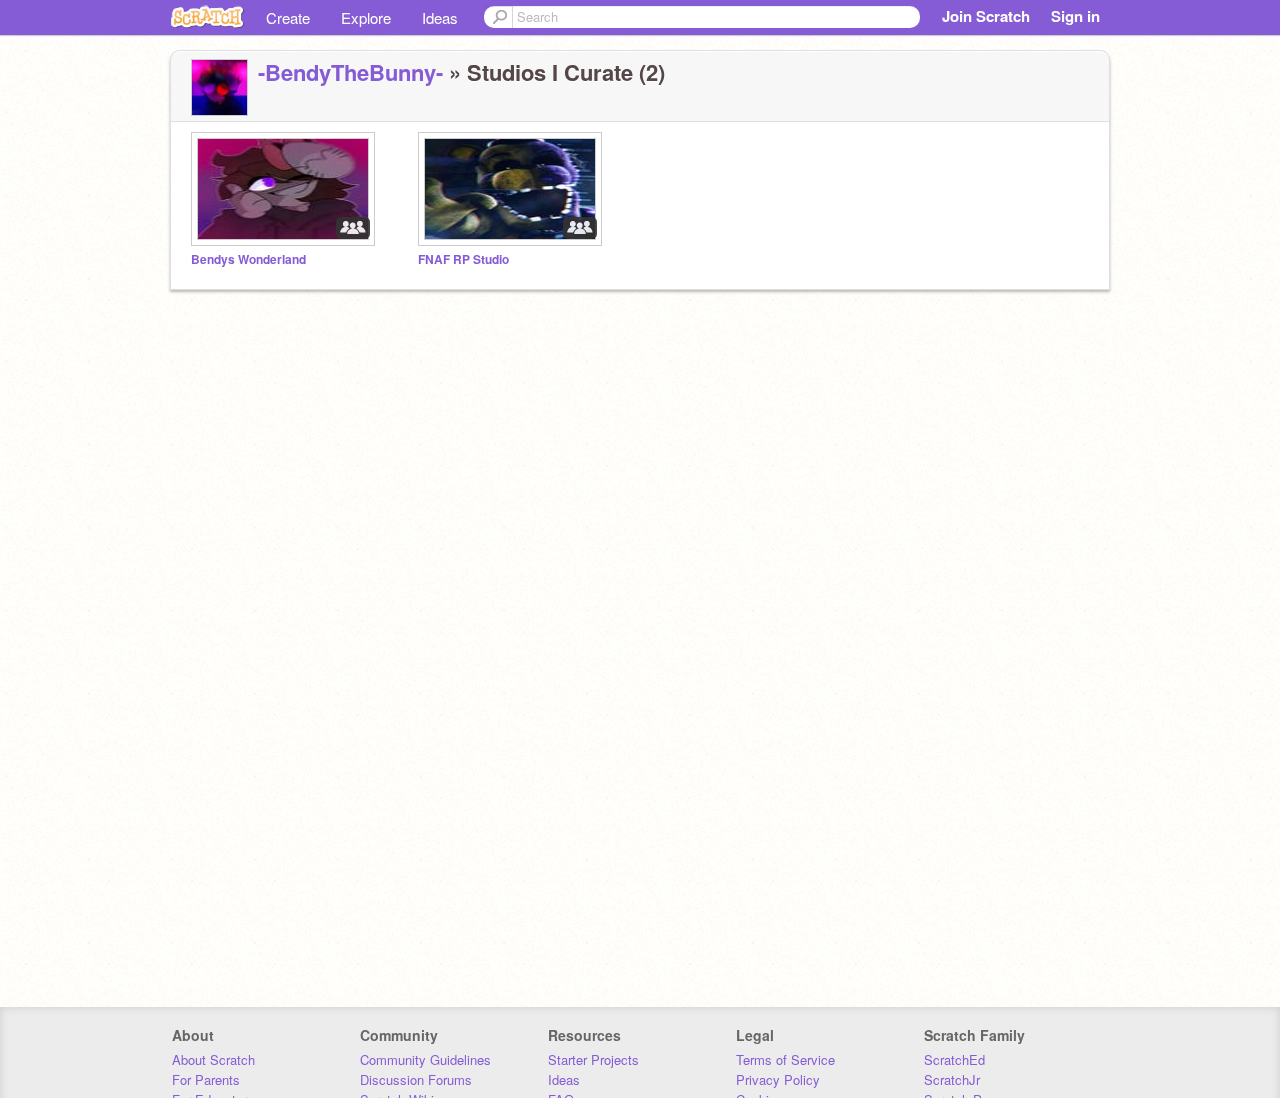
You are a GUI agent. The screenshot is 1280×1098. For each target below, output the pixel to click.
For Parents (206, 1079)
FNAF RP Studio (463, 259)
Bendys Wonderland (248, 259)
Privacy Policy (778, 1079)
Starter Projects (593, 1059)
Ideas (440, 17)
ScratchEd (954, 1059)
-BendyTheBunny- (350, 72)
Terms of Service (785, 1059)
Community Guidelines (425, 1059)
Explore (366, 17)
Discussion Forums (416, 1079)
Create (288, 17)
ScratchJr (952, 1079)
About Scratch (213, 1059)
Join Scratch (986, 16)
